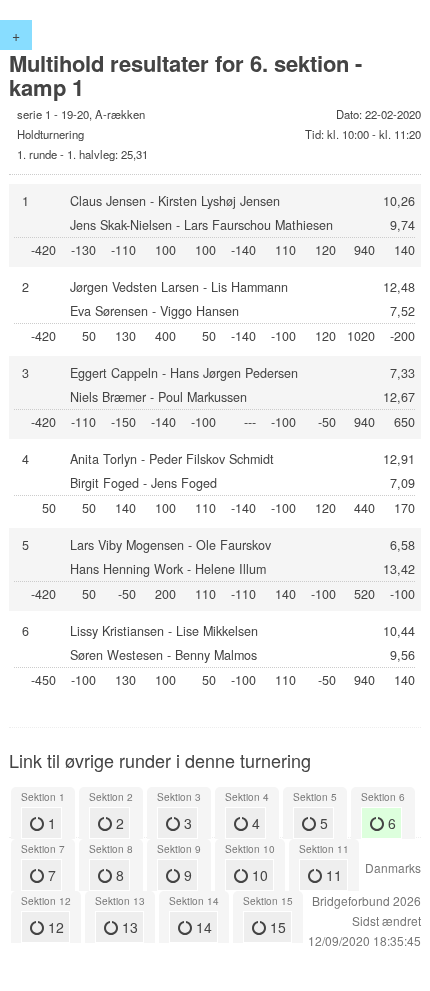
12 (54, 927)
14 (202, 927)
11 (332, 875)
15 (276, 927)
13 (128, 927)
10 (258, 875)
